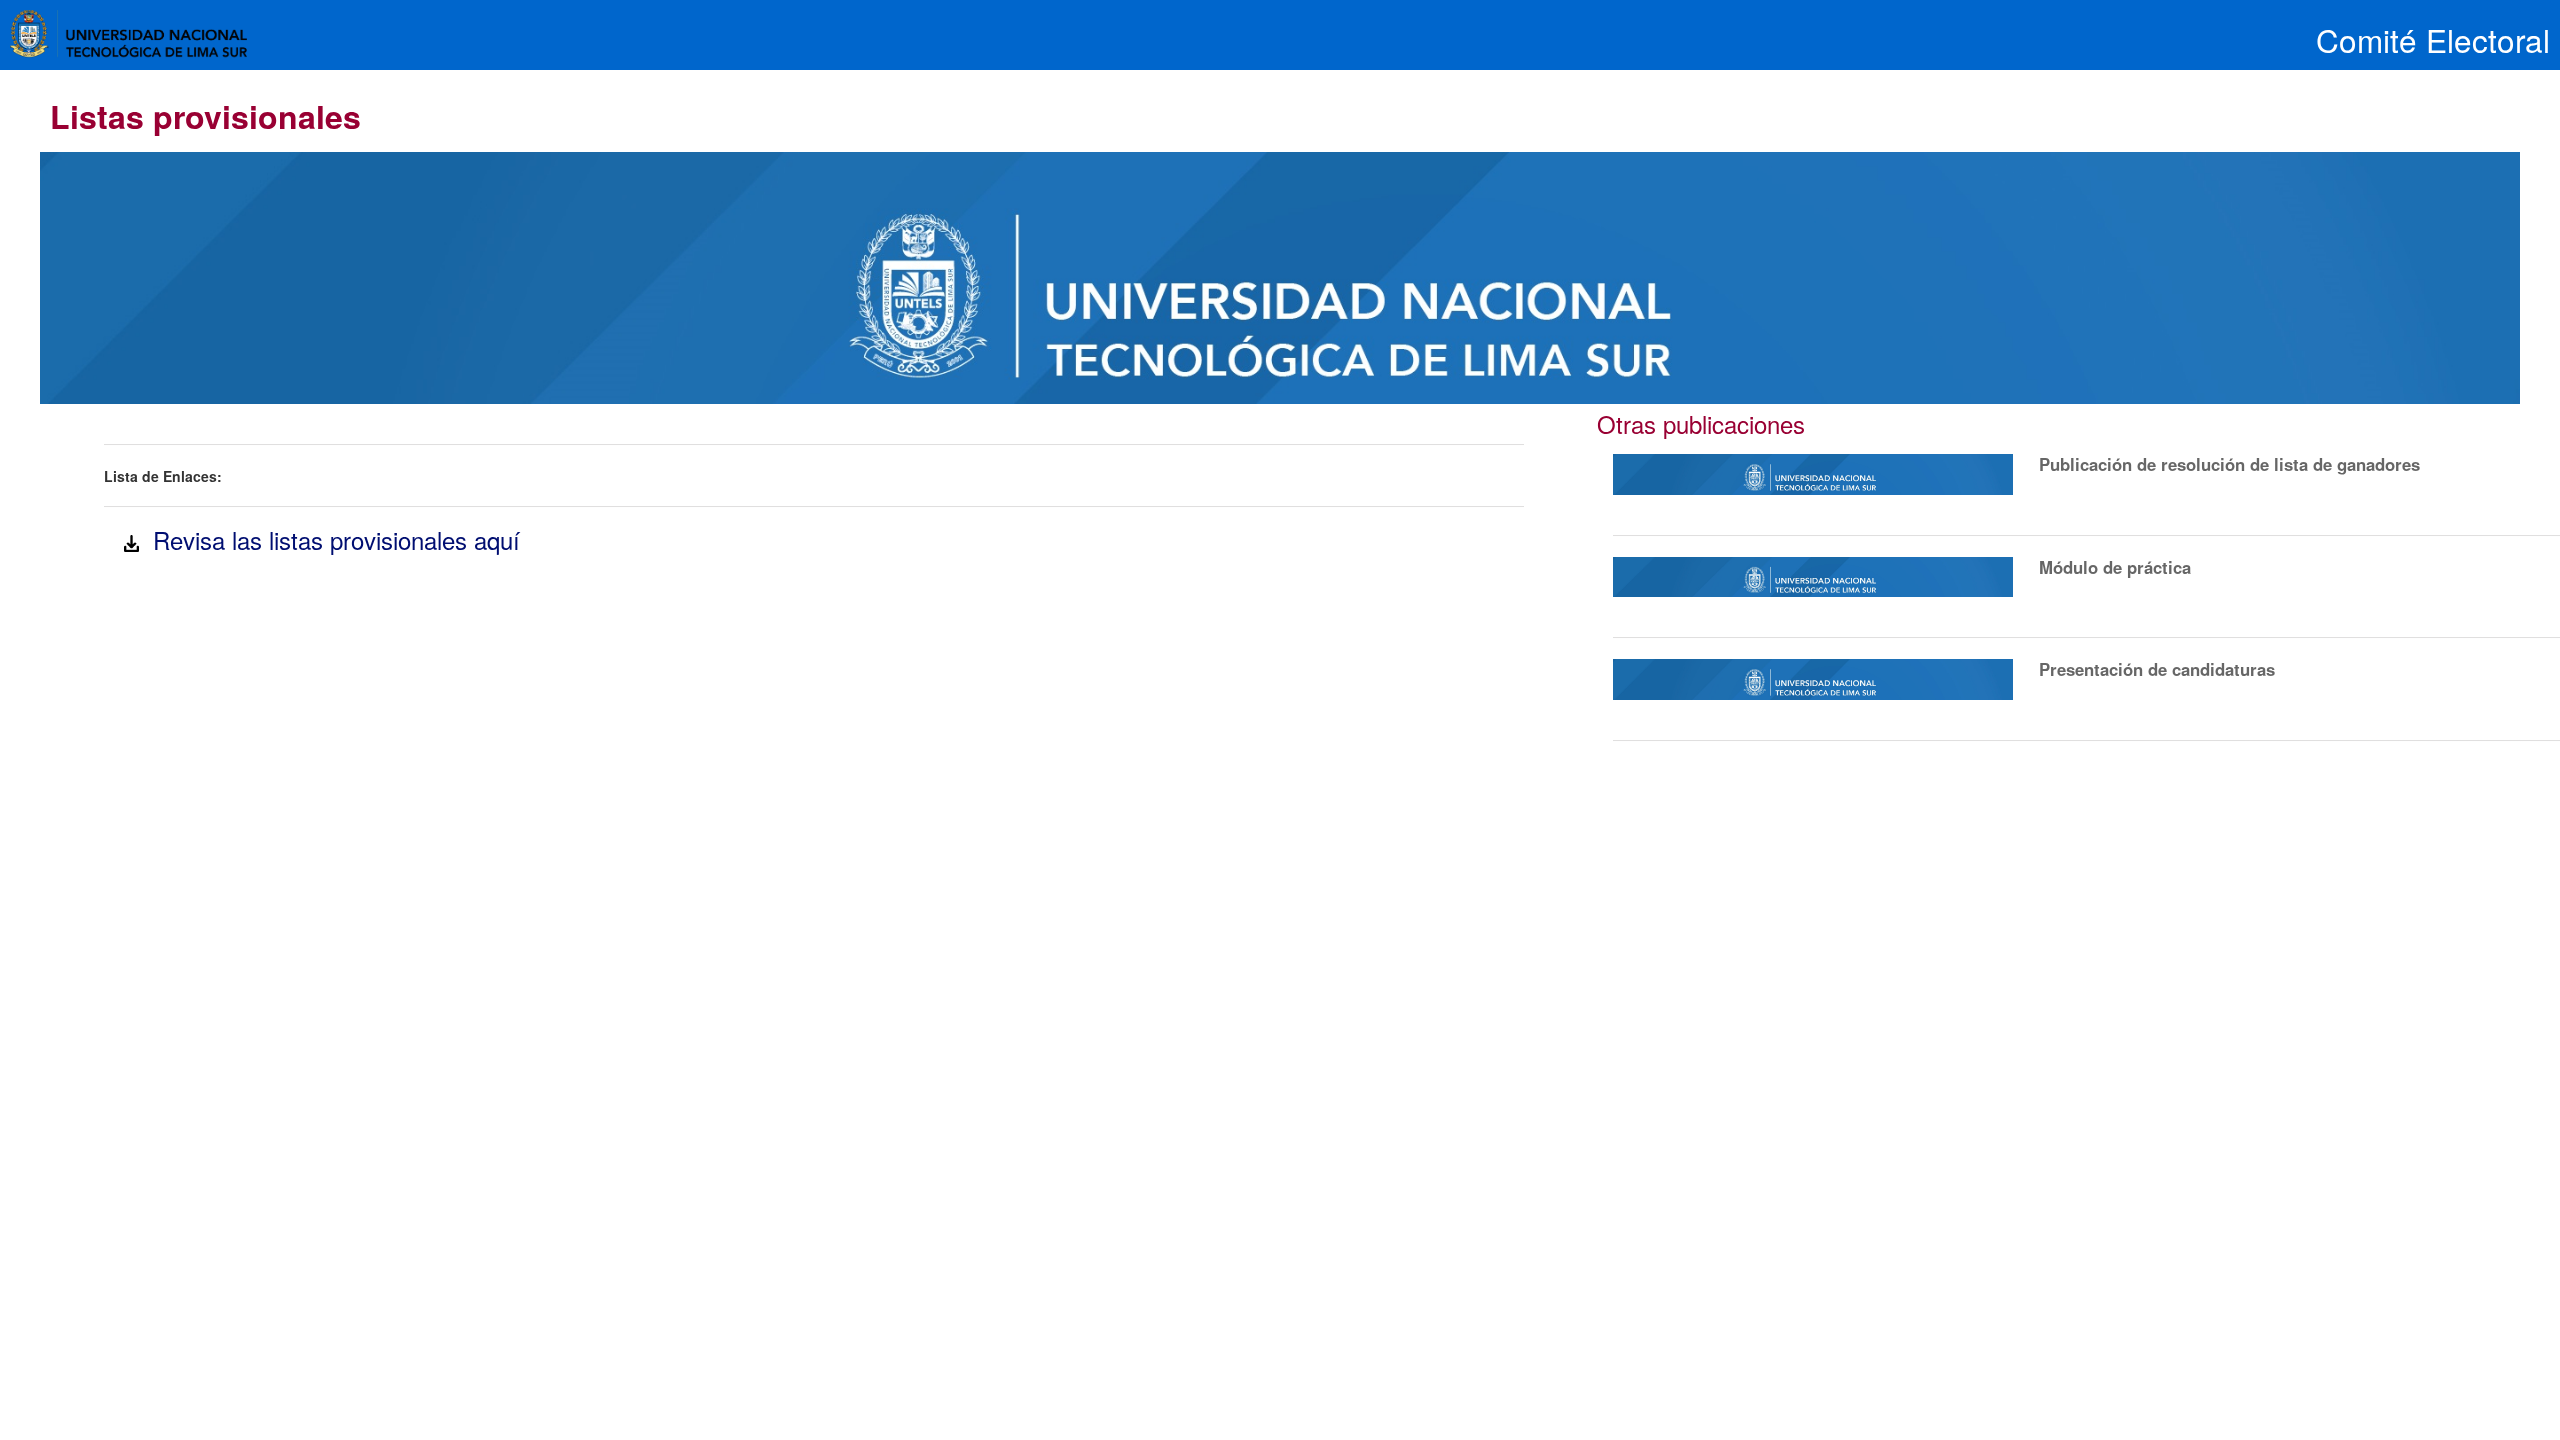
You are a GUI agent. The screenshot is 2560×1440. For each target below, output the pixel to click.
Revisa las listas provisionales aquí (329, 539)
